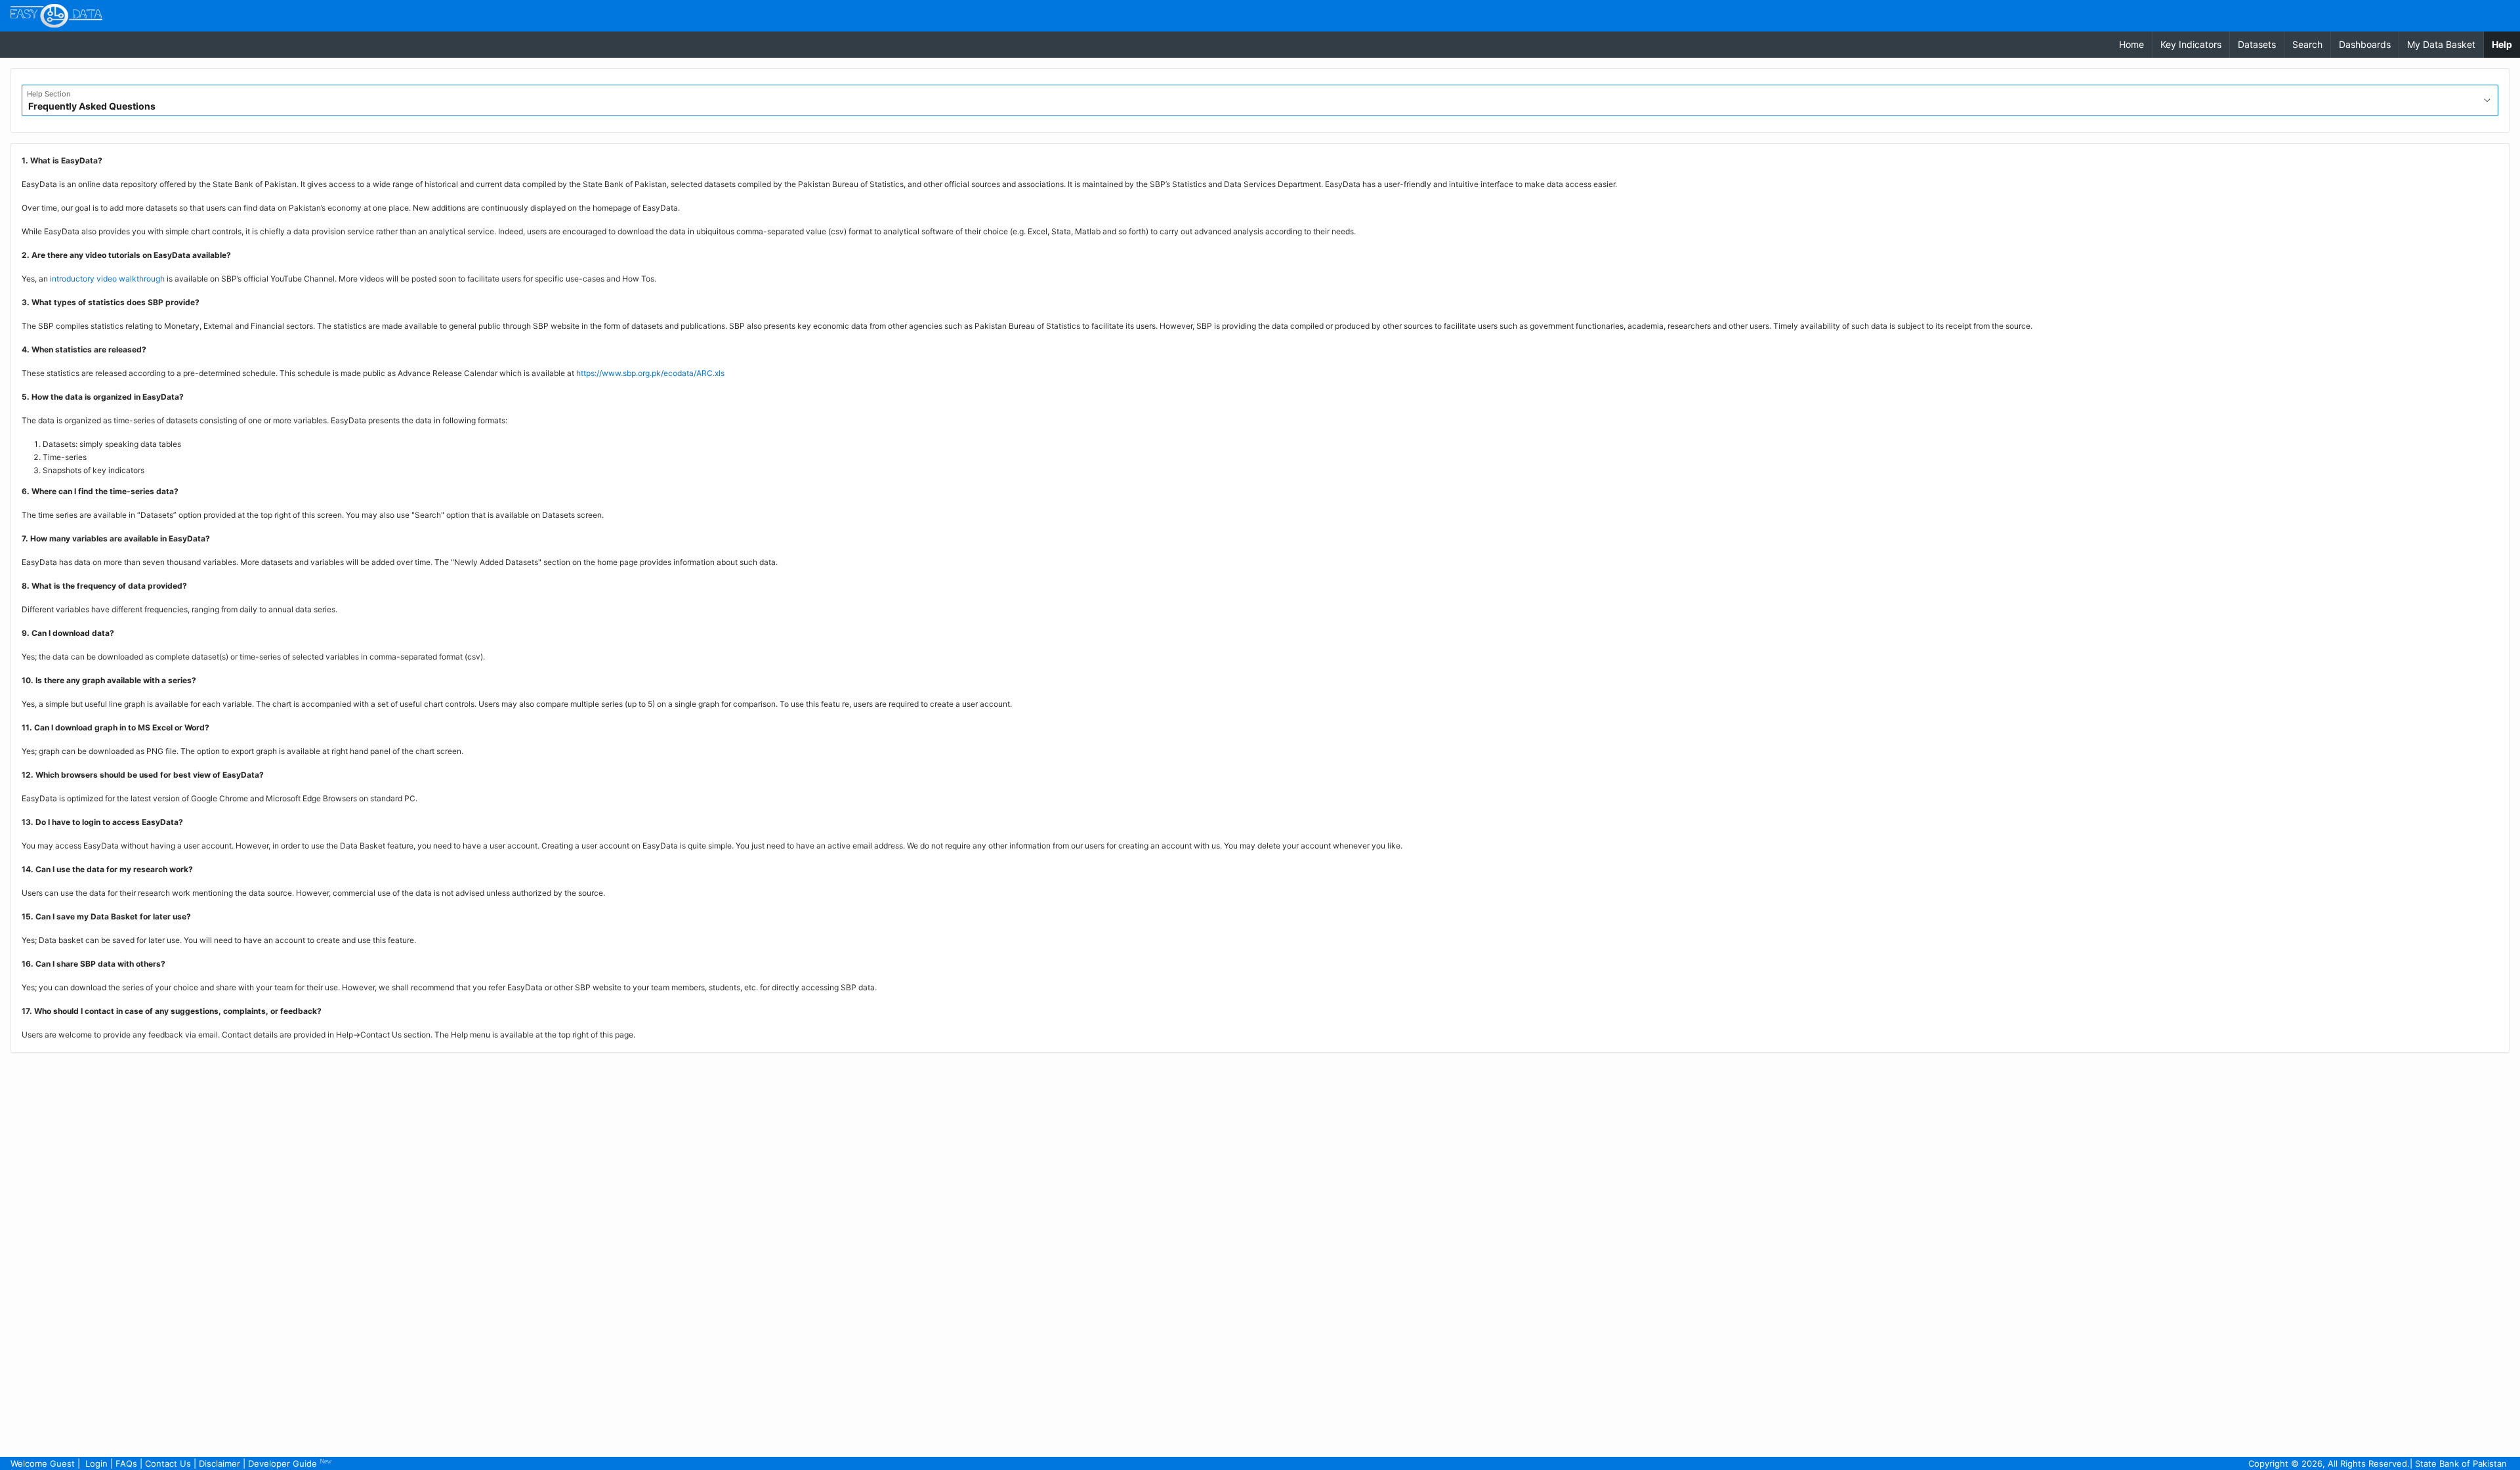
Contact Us (168, 1463)
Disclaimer (220, 1463)
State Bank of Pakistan (2461, 1463)
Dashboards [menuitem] (2365, 44)
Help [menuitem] (2506, 44)
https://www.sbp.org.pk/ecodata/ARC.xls (650, 373)
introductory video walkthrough (107, 279)
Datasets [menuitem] (2257, 44)
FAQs (126, 1463)
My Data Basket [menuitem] (2441, 44)
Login (96, 1463)
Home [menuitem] (2131, 44)
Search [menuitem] (2307, 44)
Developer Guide (290, 1463)
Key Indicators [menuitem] (2191, 44)
